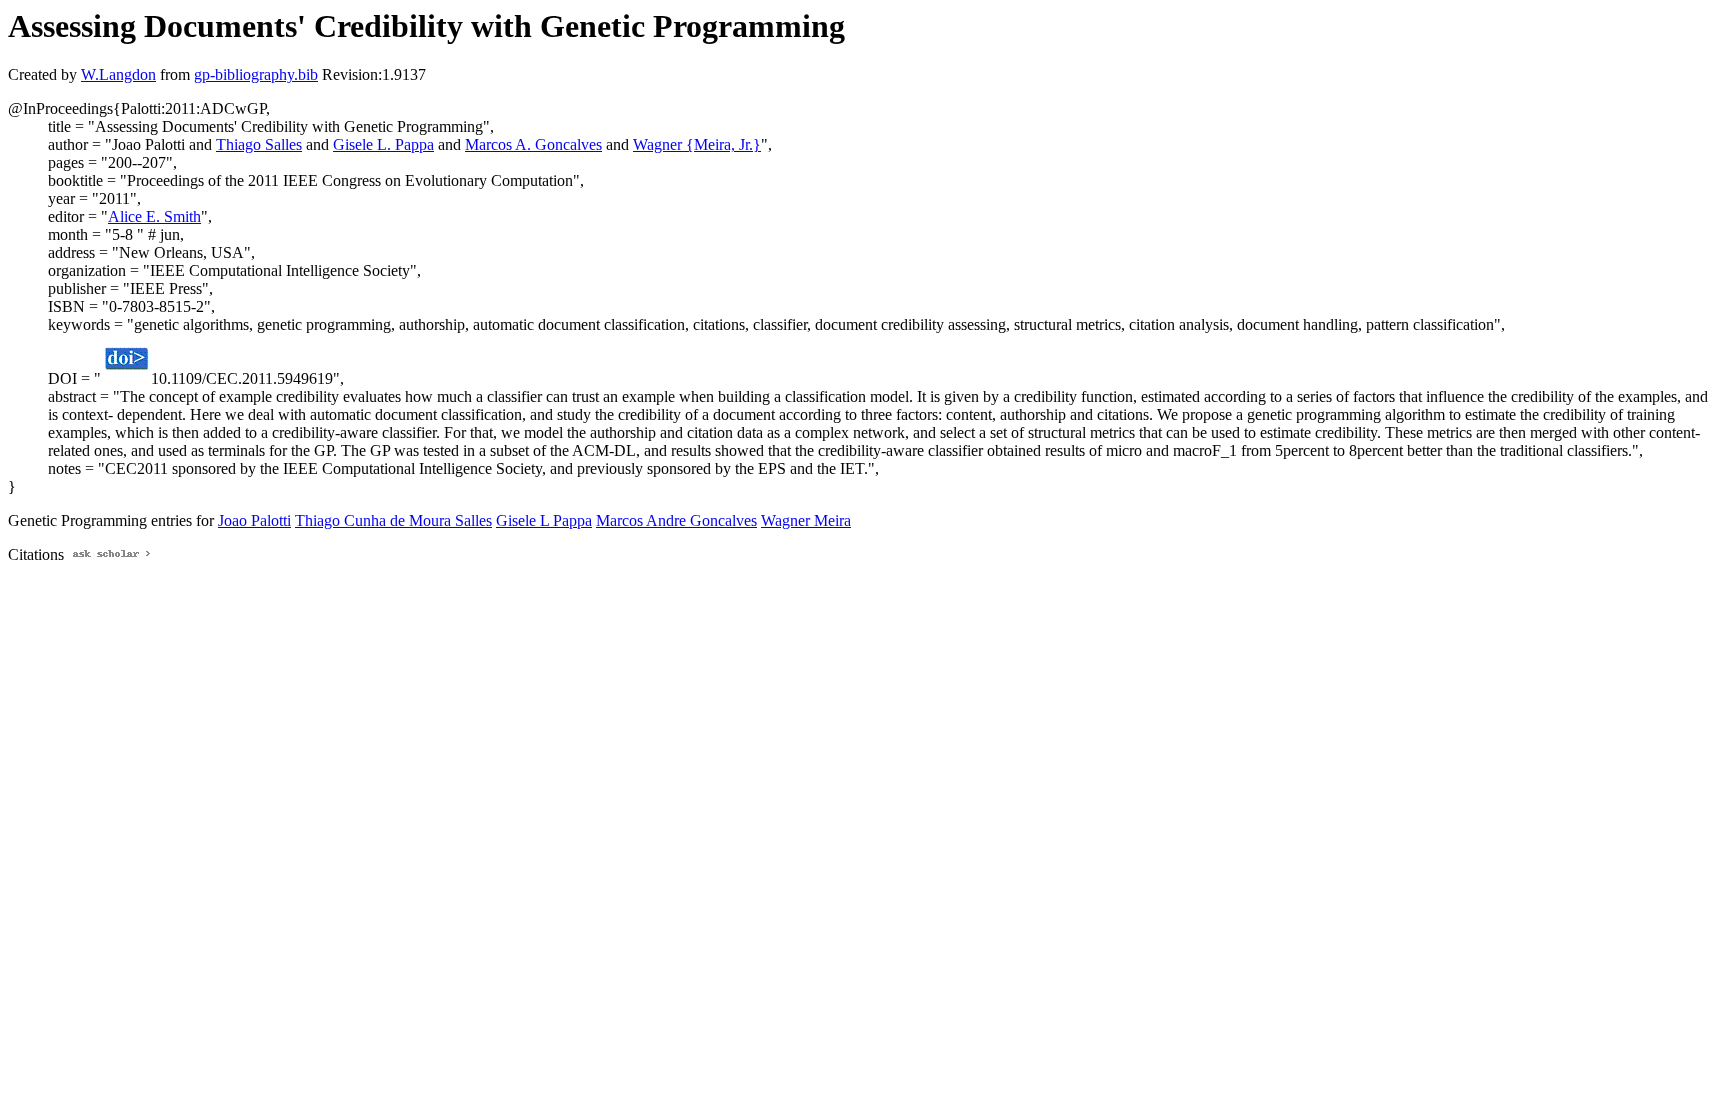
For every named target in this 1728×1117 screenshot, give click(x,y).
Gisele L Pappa (544, 520)
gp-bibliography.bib (256, 74)
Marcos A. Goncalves (533, 144)
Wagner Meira (806, 520)
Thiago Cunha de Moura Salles (393, 520)
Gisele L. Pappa (383, 144)
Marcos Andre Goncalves (676, 520)
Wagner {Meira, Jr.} (697, 144)
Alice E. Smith (154, 216)
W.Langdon (118, 74)
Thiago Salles (259, 144)
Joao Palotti (254, 520)
